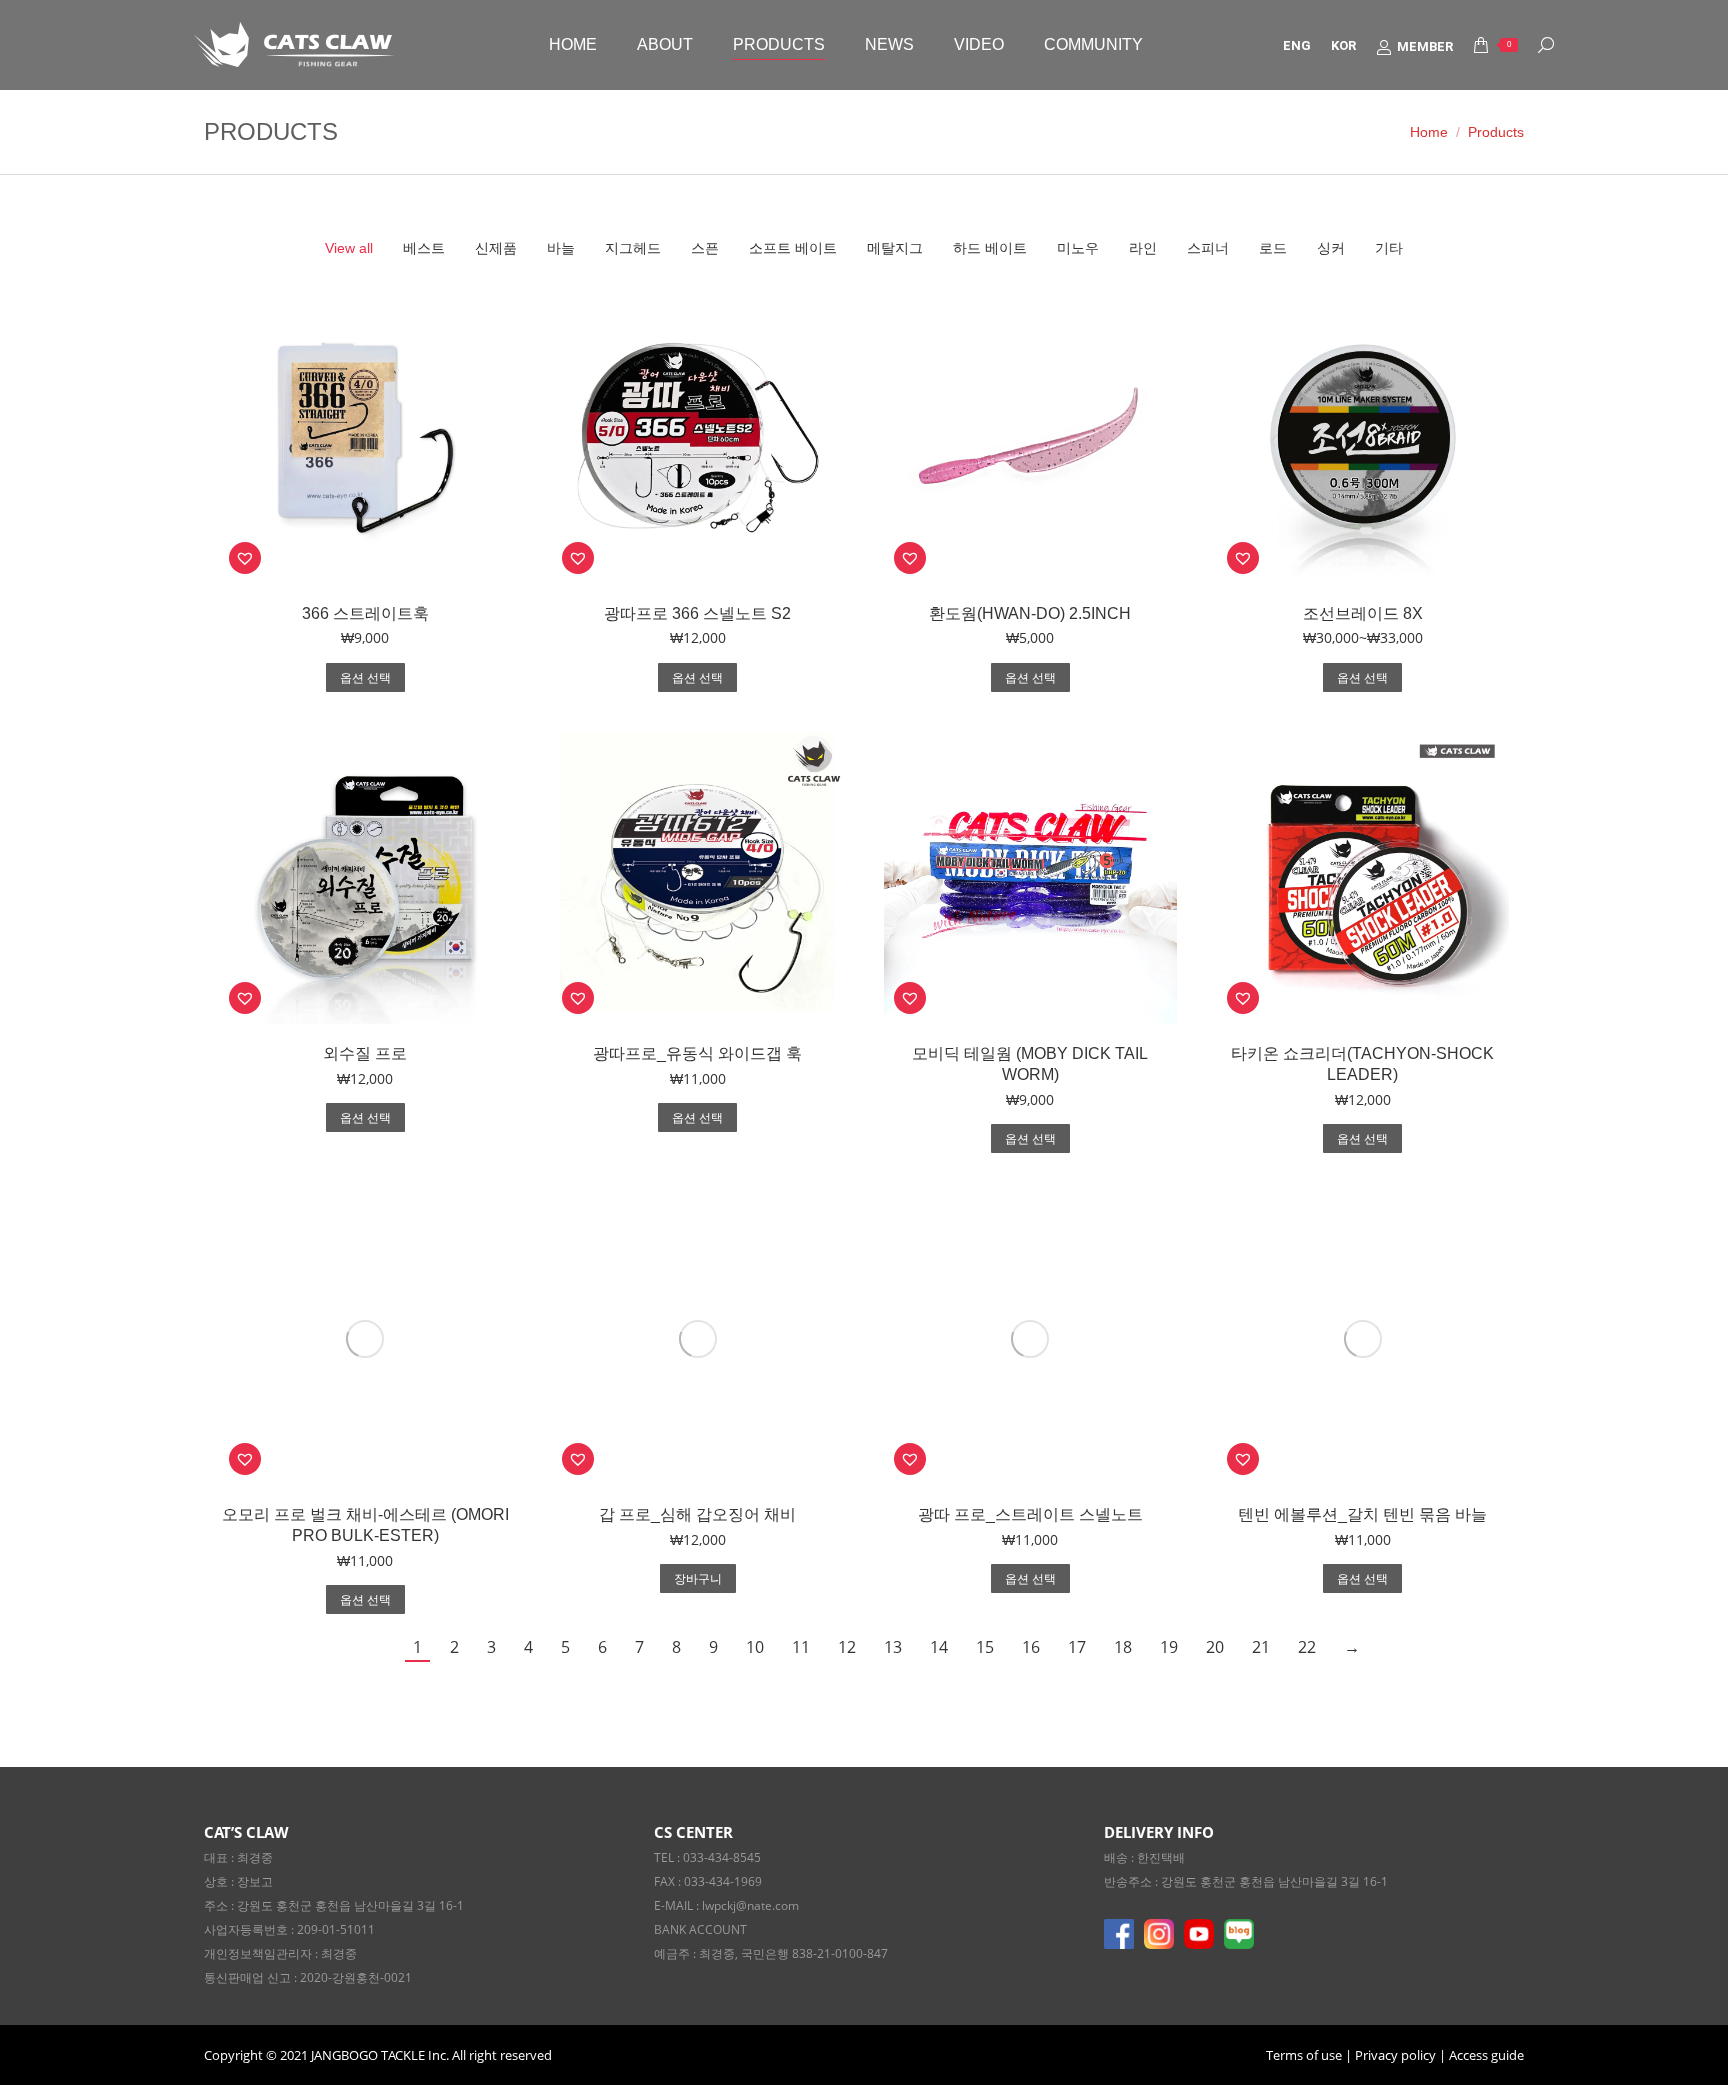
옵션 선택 (365, 678)
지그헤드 (633, 248)
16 (1031, 1647)
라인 (1143, 248)
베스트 (424, 248)
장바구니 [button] (698, 1579)
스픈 (705, 248)
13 (893, 1647)
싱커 (1331, 248)
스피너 (1208, 248)
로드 (1273, 248)
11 (801, 1647)
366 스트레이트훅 (365, 613)
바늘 (561, 248)
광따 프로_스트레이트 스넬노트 (1030, 1514)
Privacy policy (1395, 2055)
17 (1077, 1647)
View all (349, 248)
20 (1215, 1647)
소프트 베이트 (793, 248)
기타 (1389, 248)
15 (985, 1647)
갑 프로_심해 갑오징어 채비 (697, 1514)
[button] (245, 558)
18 (1123, 1647)
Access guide (1486, 2055)
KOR (1343, 45)
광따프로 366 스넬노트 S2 (697, 613)
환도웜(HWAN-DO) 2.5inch (1030, 613)
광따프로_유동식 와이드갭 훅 (697, 1053)
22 (1307, 1647)
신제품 (496, 248)
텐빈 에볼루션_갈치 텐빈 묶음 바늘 (1362, 1514)
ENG (1297, 45)
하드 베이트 (990, 248)
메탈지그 (895, 248)
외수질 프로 (365, 1053)
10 (755, 1647)
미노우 (1078, 248)
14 (939, 1647)
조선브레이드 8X (1363, 613)
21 (1261, 1647)
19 (1169, 1647)
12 (847, 1647)
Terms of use (1305, 2055)
